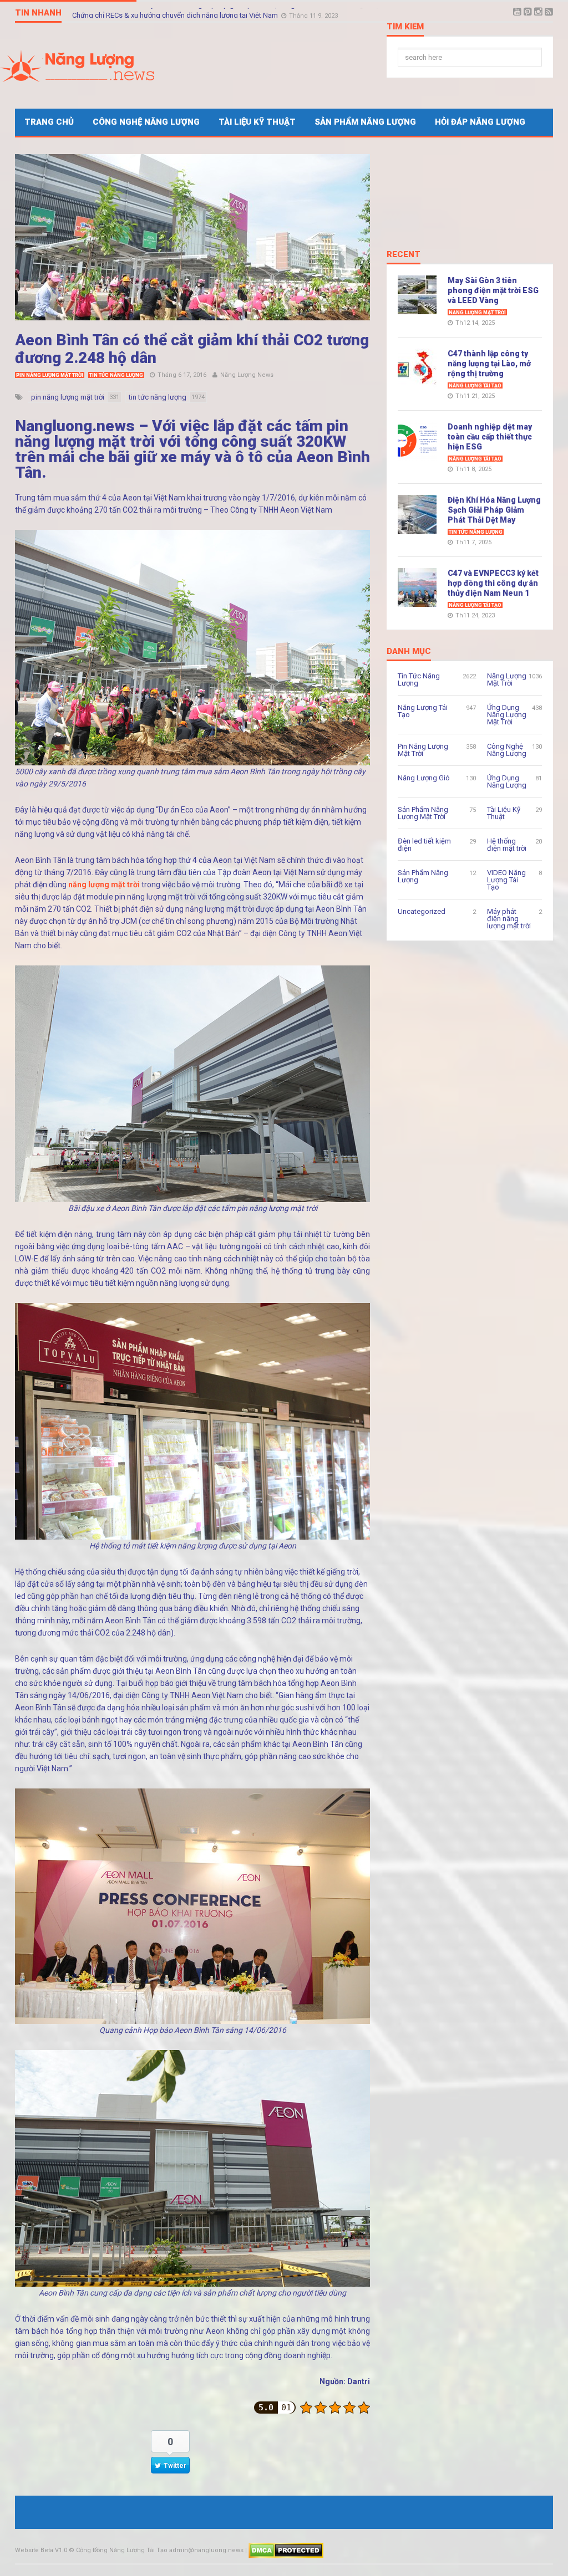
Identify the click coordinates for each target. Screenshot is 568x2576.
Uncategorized (422, 911)
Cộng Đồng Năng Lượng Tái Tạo (122, 2550)
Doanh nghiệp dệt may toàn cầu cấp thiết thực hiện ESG (490, 437)
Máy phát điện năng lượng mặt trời (509, 919)
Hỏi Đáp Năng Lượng (480, 122)
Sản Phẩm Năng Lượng (365, 122)
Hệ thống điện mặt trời (507, 845)
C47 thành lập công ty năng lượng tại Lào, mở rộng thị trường (489, 364)
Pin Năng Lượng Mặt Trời (50, 375)
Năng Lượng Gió (424, 778)
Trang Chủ (49, 122)
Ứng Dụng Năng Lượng (507, 781)
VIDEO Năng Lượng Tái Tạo (506, 880)
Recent (404, 255)
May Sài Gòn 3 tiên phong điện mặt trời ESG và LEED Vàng (493, 290)
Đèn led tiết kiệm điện (424, 845)
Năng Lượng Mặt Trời (477, 313)
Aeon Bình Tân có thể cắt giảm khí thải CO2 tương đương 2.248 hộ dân (192, 349)
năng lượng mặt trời (104, 885)
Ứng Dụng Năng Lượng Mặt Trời (507, 715)
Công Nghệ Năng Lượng (146, 122)
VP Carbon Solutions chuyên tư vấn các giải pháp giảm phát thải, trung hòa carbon (204, 12)
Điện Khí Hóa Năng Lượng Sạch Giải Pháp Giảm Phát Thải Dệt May (494, 510)
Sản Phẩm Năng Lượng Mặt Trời (423, 813)
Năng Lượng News (247, 375)
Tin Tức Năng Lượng (116, 375)
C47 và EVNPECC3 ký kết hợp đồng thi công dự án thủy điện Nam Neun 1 (493, 583)
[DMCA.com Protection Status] (286, 2550)
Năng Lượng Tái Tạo (475, 386)
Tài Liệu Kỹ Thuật (257, 122)
